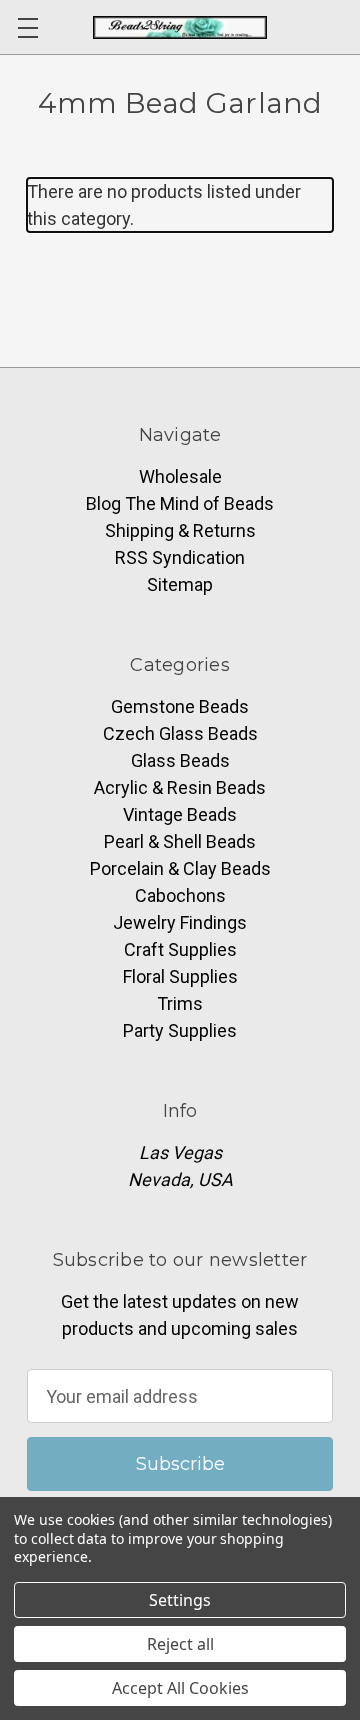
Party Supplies (180, 1030)
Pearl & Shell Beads (180, 841)
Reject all (180, 1644)
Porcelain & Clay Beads (180, 868)
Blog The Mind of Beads (180, 503)
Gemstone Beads (180, 706)
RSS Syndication (180, 557)
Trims (180, 1003)
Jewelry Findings (180, 922)
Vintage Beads (180, 814)
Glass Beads (180, 760)
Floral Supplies (180, 976)
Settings (180, 1600)
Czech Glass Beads (180, 733)
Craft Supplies (180, 949)
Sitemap (180, 584)
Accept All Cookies (180, 1688)
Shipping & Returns (180, 530)
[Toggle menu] (27, 27)
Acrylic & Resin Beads (180, 787)
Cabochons (180, 895)
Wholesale (180, 476)
